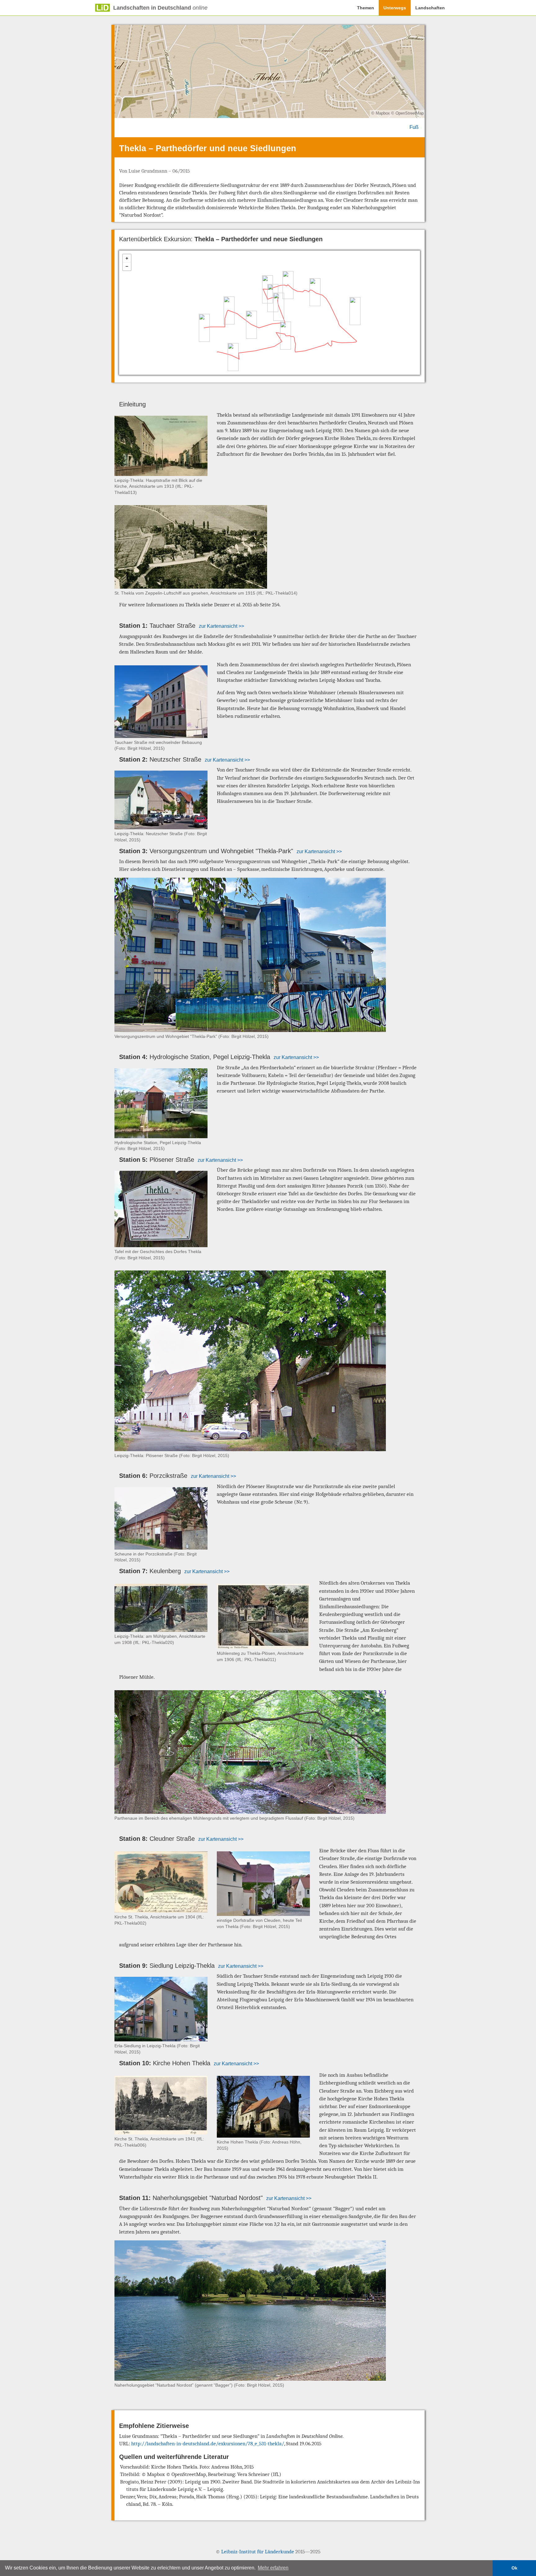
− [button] (127, 266)
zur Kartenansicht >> (221, 626)
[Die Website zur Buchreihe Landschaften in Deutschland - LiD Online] (94, 8)
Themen (366, 8)
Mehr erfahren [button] (273, 2568)
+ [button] (127, 258)
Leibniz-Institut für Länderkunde (258, 2552)
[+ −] (270, 313)
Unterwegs (395, 8)
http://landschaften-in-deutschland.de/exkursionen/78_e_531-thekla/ (208, 2444)
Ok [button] (514, 2568)
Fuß (414, 127)
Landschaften (430, 8)
